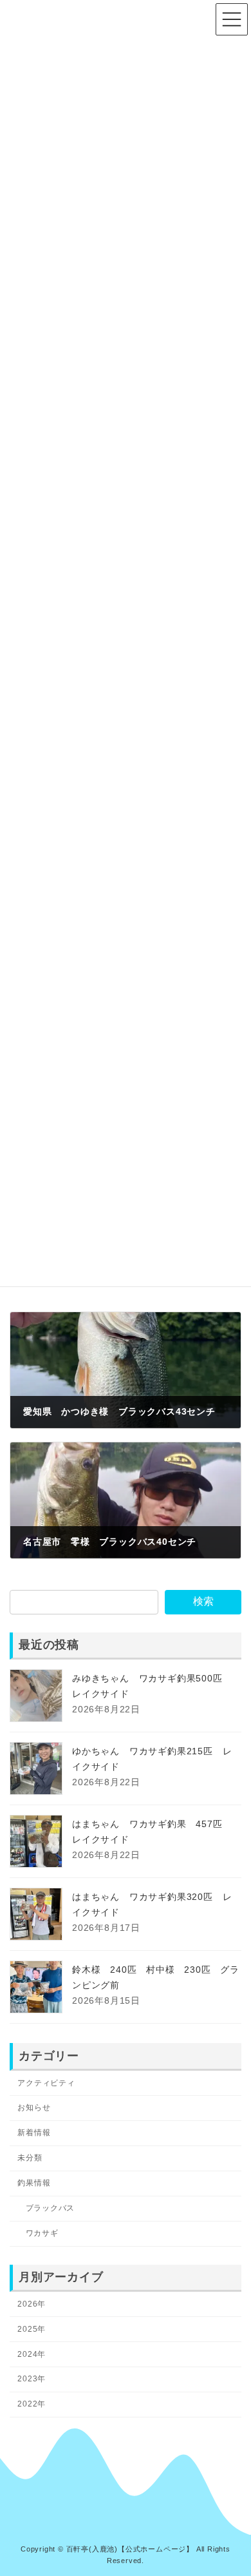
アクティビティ (46, 2082)
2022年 (32, 2404)
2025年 (32, 2329)
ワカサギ (42, 2233)
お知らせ (34, 2107)
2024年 (32, 2354)
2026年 (32, 2303)
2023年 (32, 2379)
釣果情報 (34, 2183)
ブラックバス (51, 2208)
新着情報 (34, 2133)
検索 (203, 1601)
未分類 (30, 2158)
